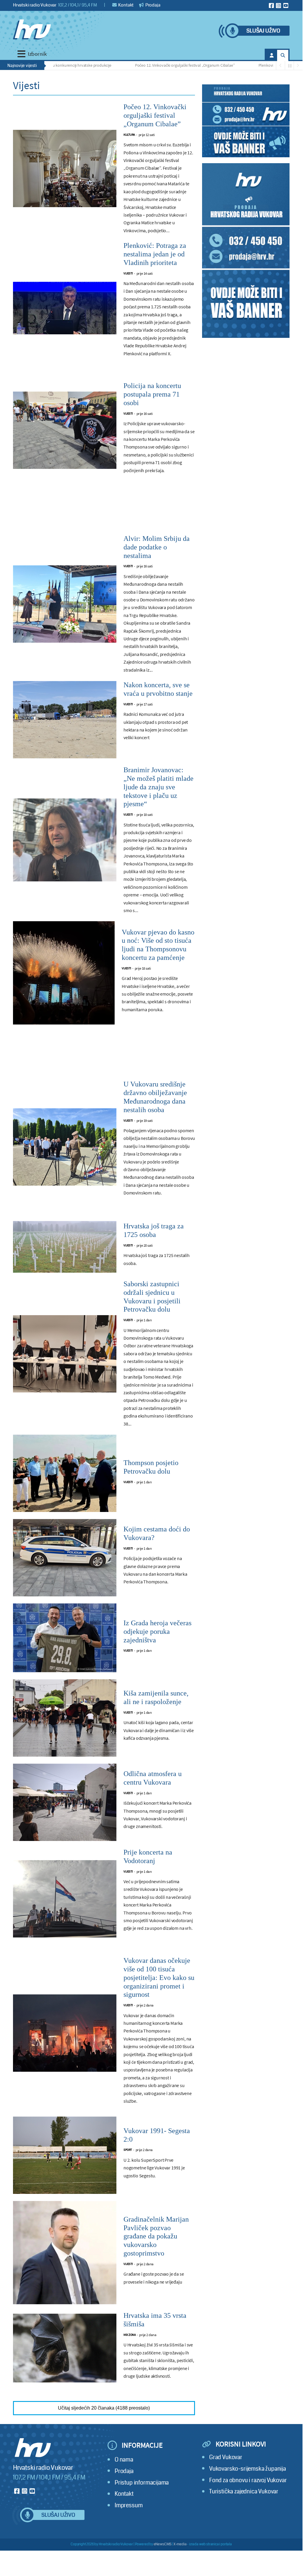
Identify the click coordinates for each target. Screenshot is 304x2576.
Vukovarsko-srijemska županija (248, 2469)
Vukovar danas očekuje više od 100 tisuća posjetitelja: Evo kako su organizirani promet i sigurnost (159, 1977)
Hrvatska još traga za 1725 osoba (154, 1230)
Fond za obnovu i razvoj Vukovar (248, 2480)
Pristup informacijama (142, 2483)
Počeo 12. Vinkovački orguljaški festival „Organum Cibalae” (155, 65)
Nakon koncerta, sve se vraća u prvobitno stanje (158, 689)
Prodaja (152, 5)
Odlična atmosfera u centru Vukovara (153, 1778)
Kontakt (126, 5)
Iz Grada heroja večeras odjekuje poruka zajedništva (157, 1631)
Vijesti (128, 273)
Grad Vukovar (226, 2457)
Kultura (129, 135)
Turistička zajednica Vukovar (244, 2491)
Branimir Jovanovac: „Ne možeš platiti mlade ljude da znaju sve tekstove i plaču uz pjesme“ (158, 787)
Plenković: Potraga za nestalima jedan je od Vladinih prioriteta (155, 254)
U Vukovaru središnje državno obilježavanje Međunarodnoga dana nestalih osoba (155, 1097)
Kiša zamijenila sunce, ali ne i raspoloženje (156, 1697)
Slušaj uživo (263, 31)
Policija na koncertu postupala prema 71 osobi (152, 394)
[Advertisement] (104, 510)
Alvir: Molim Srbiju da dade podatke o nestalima (157, 547)
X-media (180, 2544)
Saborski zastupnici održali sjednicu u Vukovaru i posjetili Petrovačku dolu (152, 1297)
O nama (124, 2460)
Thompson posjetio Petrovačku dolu (151, 1467)
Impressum (129, 2505)
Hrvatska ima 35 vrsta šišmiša (155, 2320)
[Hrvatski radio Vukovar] (32, 30)
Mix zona (130, 2335)
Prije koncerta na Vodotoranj (148, 1856)
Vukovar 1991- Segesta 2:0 (157, 2135)
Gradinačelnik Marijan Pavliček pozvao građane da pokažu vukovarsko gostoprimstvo (156, 2236)
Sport (128, 2150)
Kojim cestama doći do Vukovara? (157, 1533)
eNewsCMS (163, 2544)
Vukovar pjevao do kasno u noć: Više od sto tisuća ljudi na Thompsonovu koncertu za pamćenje (158, 945)
